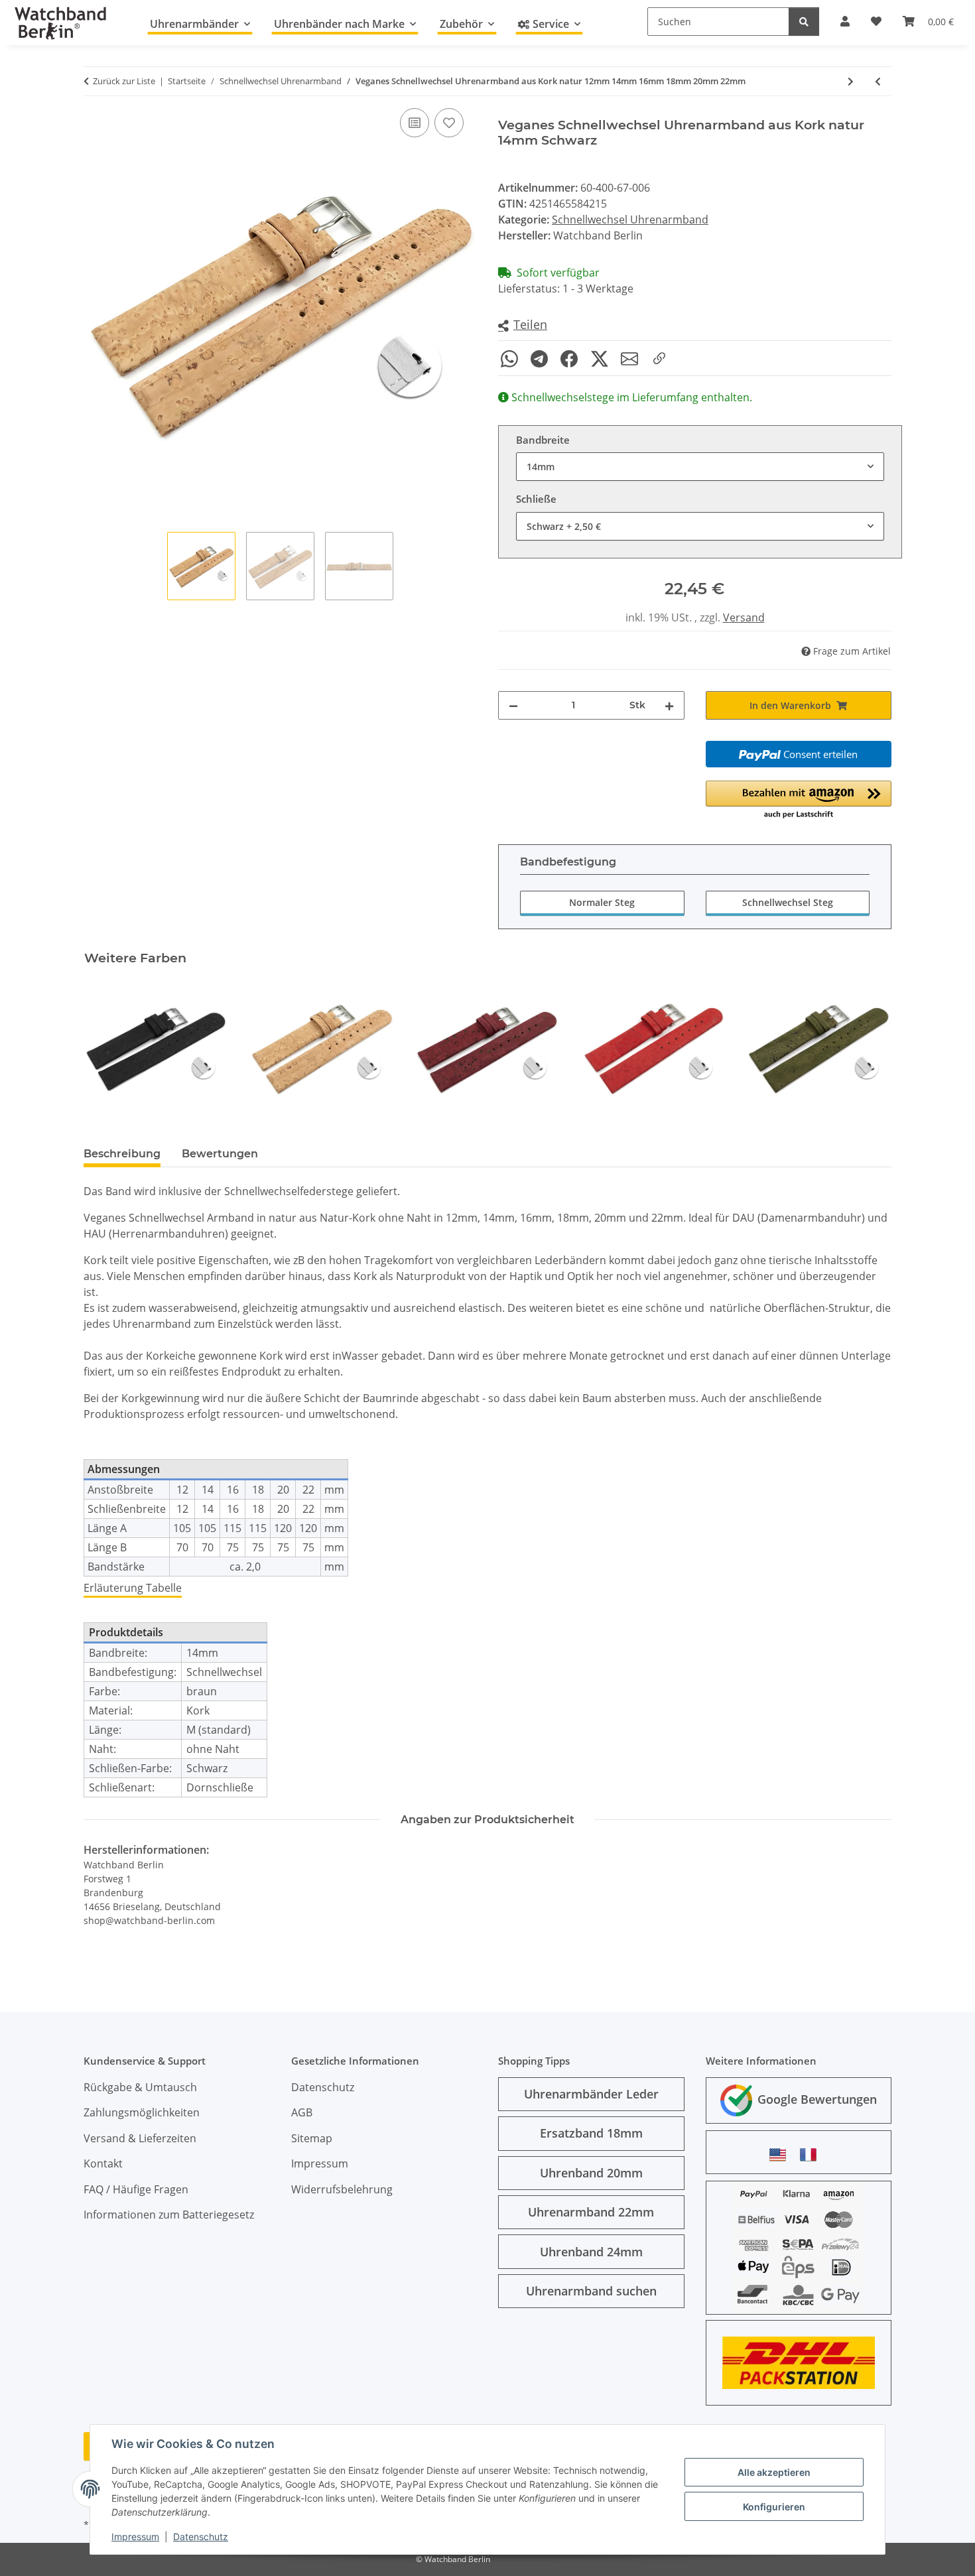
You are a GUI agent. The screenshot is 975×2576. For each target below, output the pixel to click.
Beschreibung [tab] (122, 1154)
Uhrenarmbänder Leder (591, 2094)
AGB (302, 2112)
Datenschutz (201, 2537)
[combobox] (700, 467)
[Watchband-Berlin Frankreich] (812, 2155)
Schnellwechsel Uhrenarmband (630, 220)
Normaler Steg (602, 902)
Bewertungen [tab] (220, 1154)
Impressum (135, 2537)
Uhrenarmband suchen (591, 2291)
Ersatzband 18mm (591, 2133)
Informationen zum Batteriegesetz (169, 2215)
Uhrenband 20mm (591, 2173)
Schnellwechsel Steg (788, 902)
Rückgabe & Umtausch (140, 2087)
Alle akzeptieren (774, 2472)
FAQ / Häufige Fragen (136, 2189)
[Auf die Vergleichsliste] (415, 123)
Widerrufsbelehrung (342, 2189)
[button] (523, 325)
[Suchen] (804, 22)
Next (870, 1048)
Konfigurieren (774, 2507)
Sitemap (312, 2138)
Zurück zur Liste (124, 81)
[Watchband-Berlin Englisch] (781, 2155)
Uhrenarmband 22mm (591, 2212)
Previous (106, 1048)
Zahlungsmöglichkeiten (142, 2112)
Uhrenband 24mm (591, 2252)
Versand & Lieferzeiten (140, 2138)
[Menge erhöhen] (669, 705)
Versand (744, 617)
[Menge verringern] (513, 705)
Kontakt (103, 2163)
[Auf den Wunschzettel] (449, 123)
